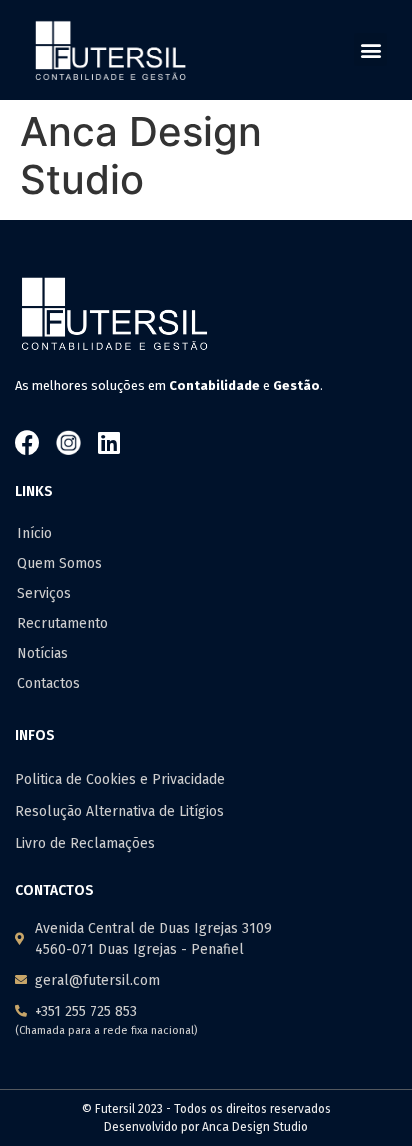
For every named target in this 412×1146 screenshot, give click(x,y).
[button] (370, 49)
